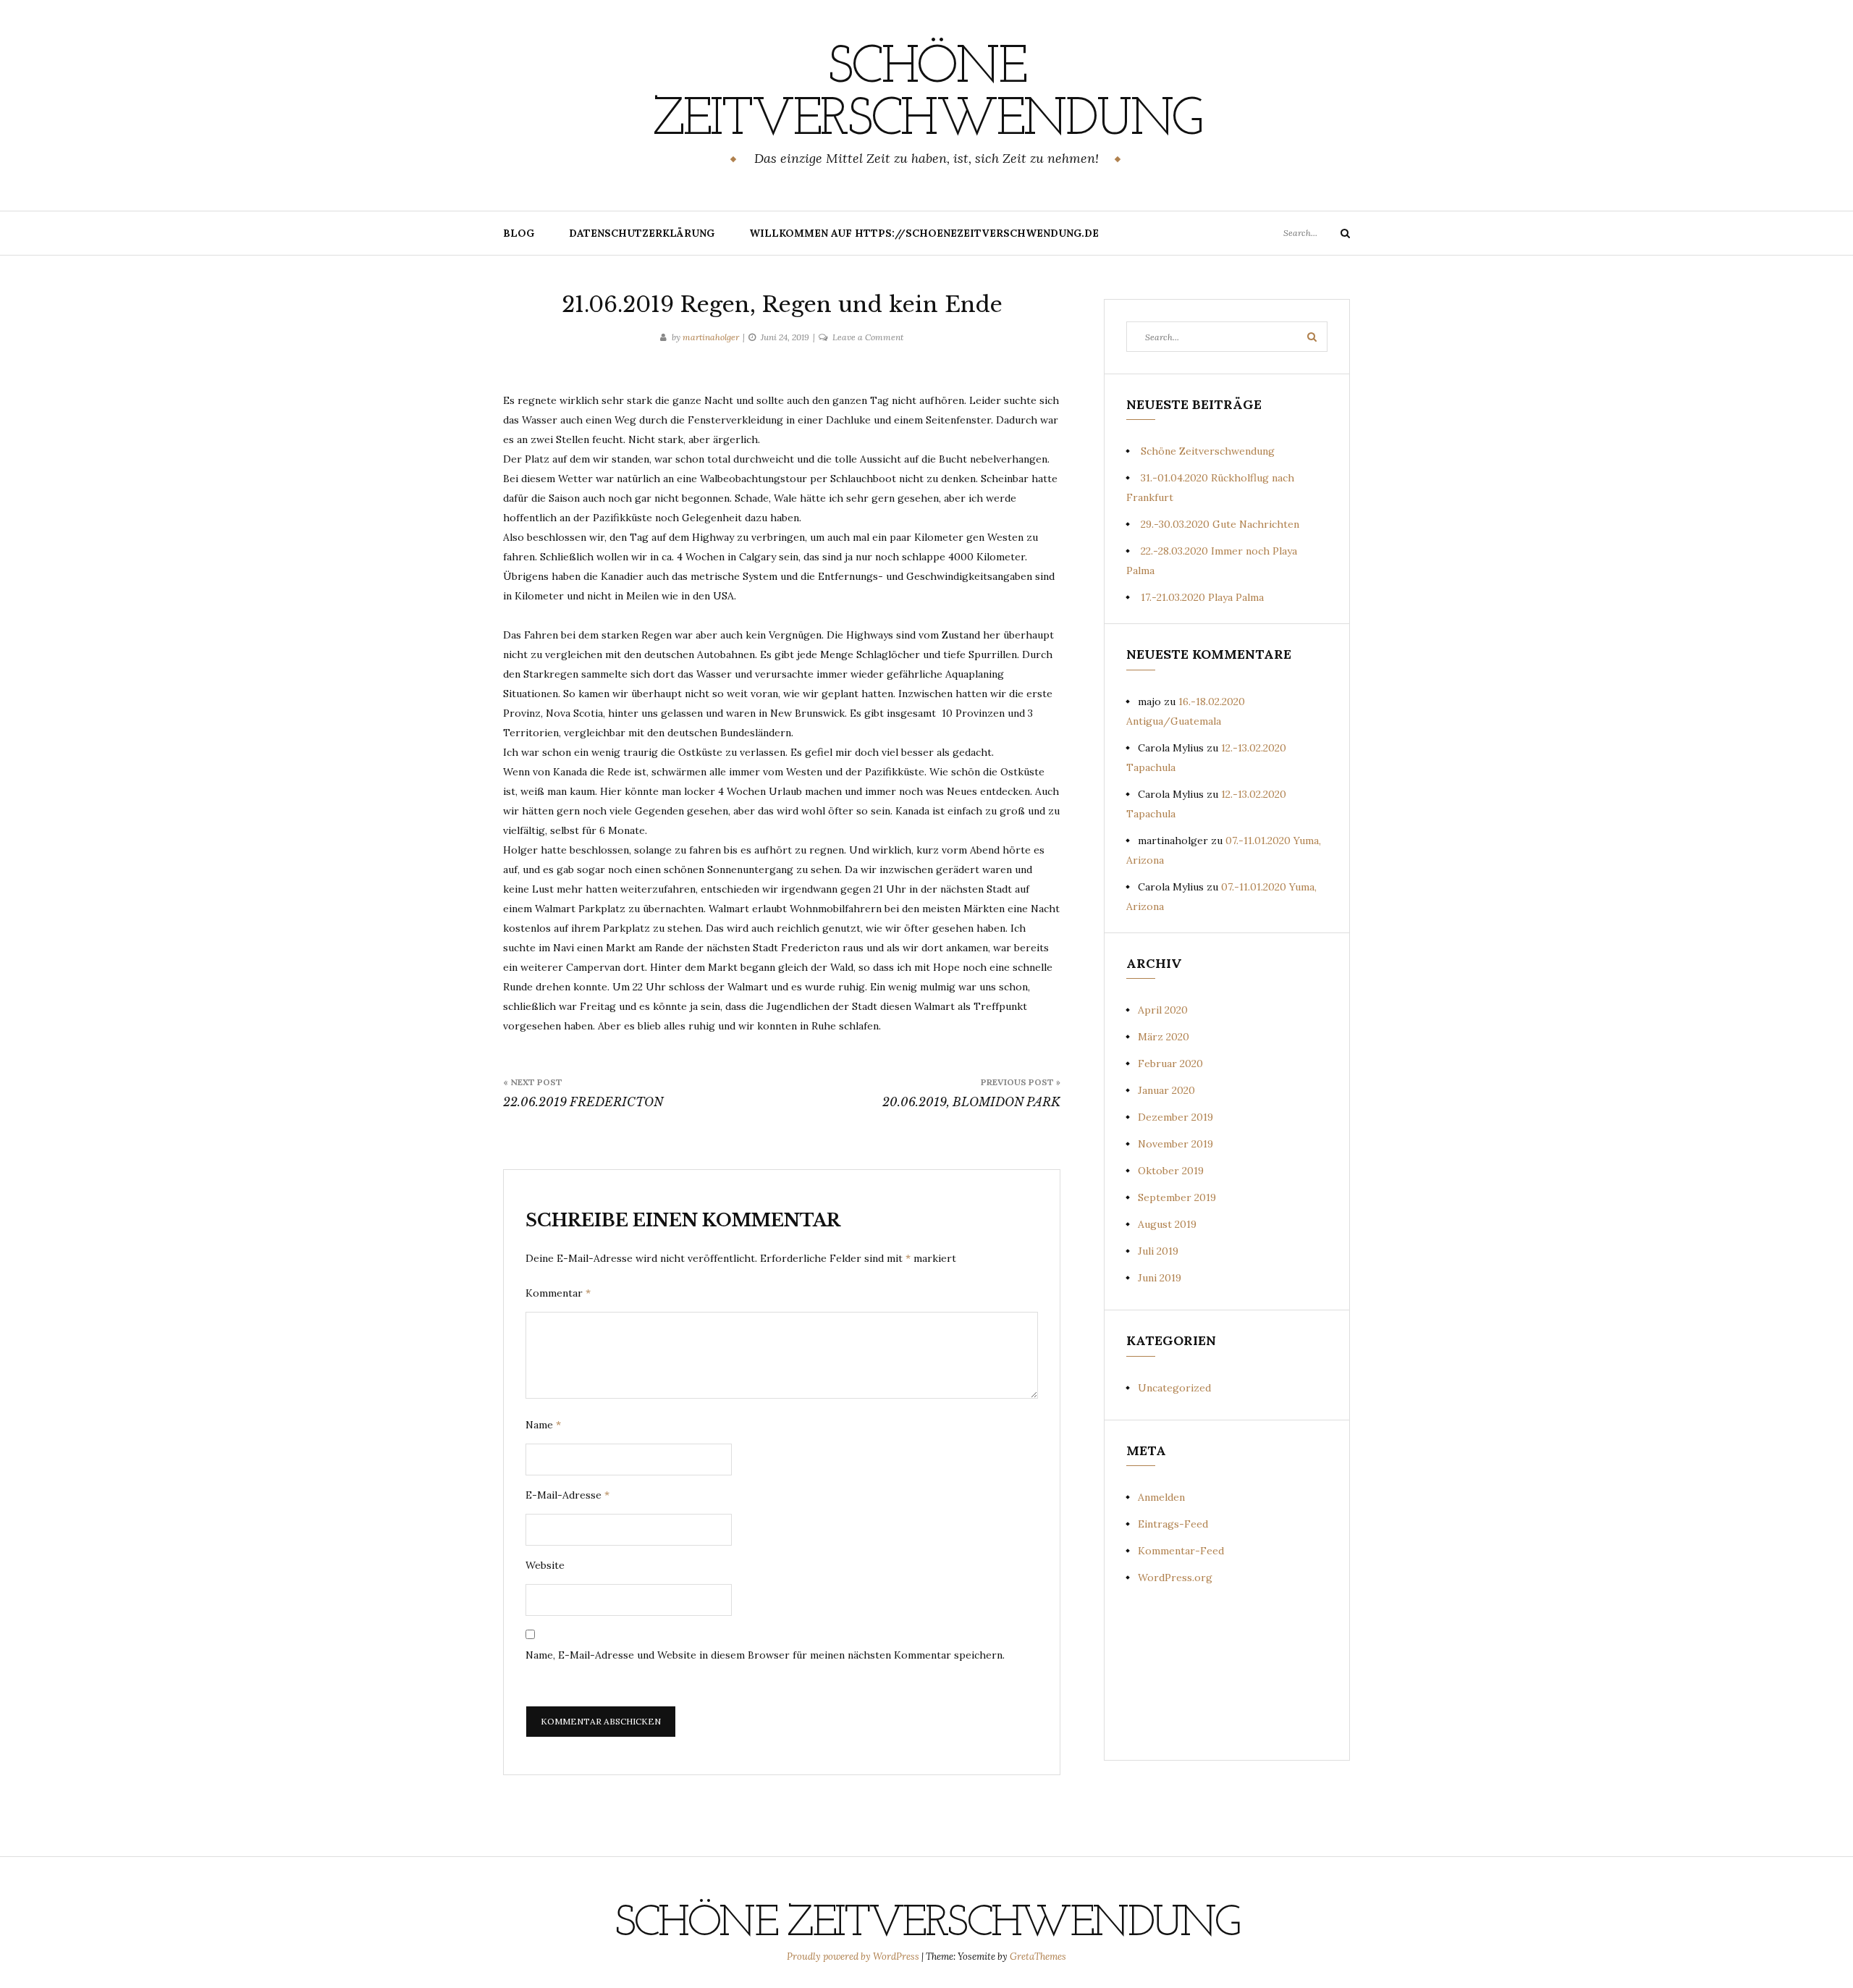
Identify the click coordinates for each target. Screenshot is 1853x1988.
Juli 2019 (1158, 1251)
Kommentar (558, 1293)
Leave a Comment (868, 337)
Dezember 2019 (1175, 1117)
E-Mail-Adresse (567, 1495)
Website (545, 1565)
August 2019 (1167, 1224)
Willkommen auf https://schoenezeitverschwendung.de (924, 233)
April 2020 (1163, 1010)
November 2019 (1175, 1144)
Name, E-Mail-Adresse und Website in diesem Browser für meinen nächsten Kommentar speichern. (765, 1655)
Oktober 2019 (1171, 1171)
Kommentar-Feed (1181, 1551)
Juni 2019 (1160, 1278)
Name (543, 1425)
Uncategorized (1174, 1388)
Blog (519, 233)
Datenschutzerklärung (642, 233)
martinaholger (711, 337)
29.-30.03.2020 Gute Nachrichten (1220, 524)
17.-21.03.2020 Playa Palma (1202, 597)
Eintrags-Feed (1173, 1524)
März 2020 (1164, 1037)
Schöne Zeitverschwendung (926, 95)
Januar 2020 (1166, 1090)
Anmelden (1161, 1497)
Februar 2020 (1170, 1064)
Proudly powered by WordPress (854, 1957)
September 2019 (1177, 1197)
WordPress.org (1175, 1578)
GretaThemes (1038, 1957)
